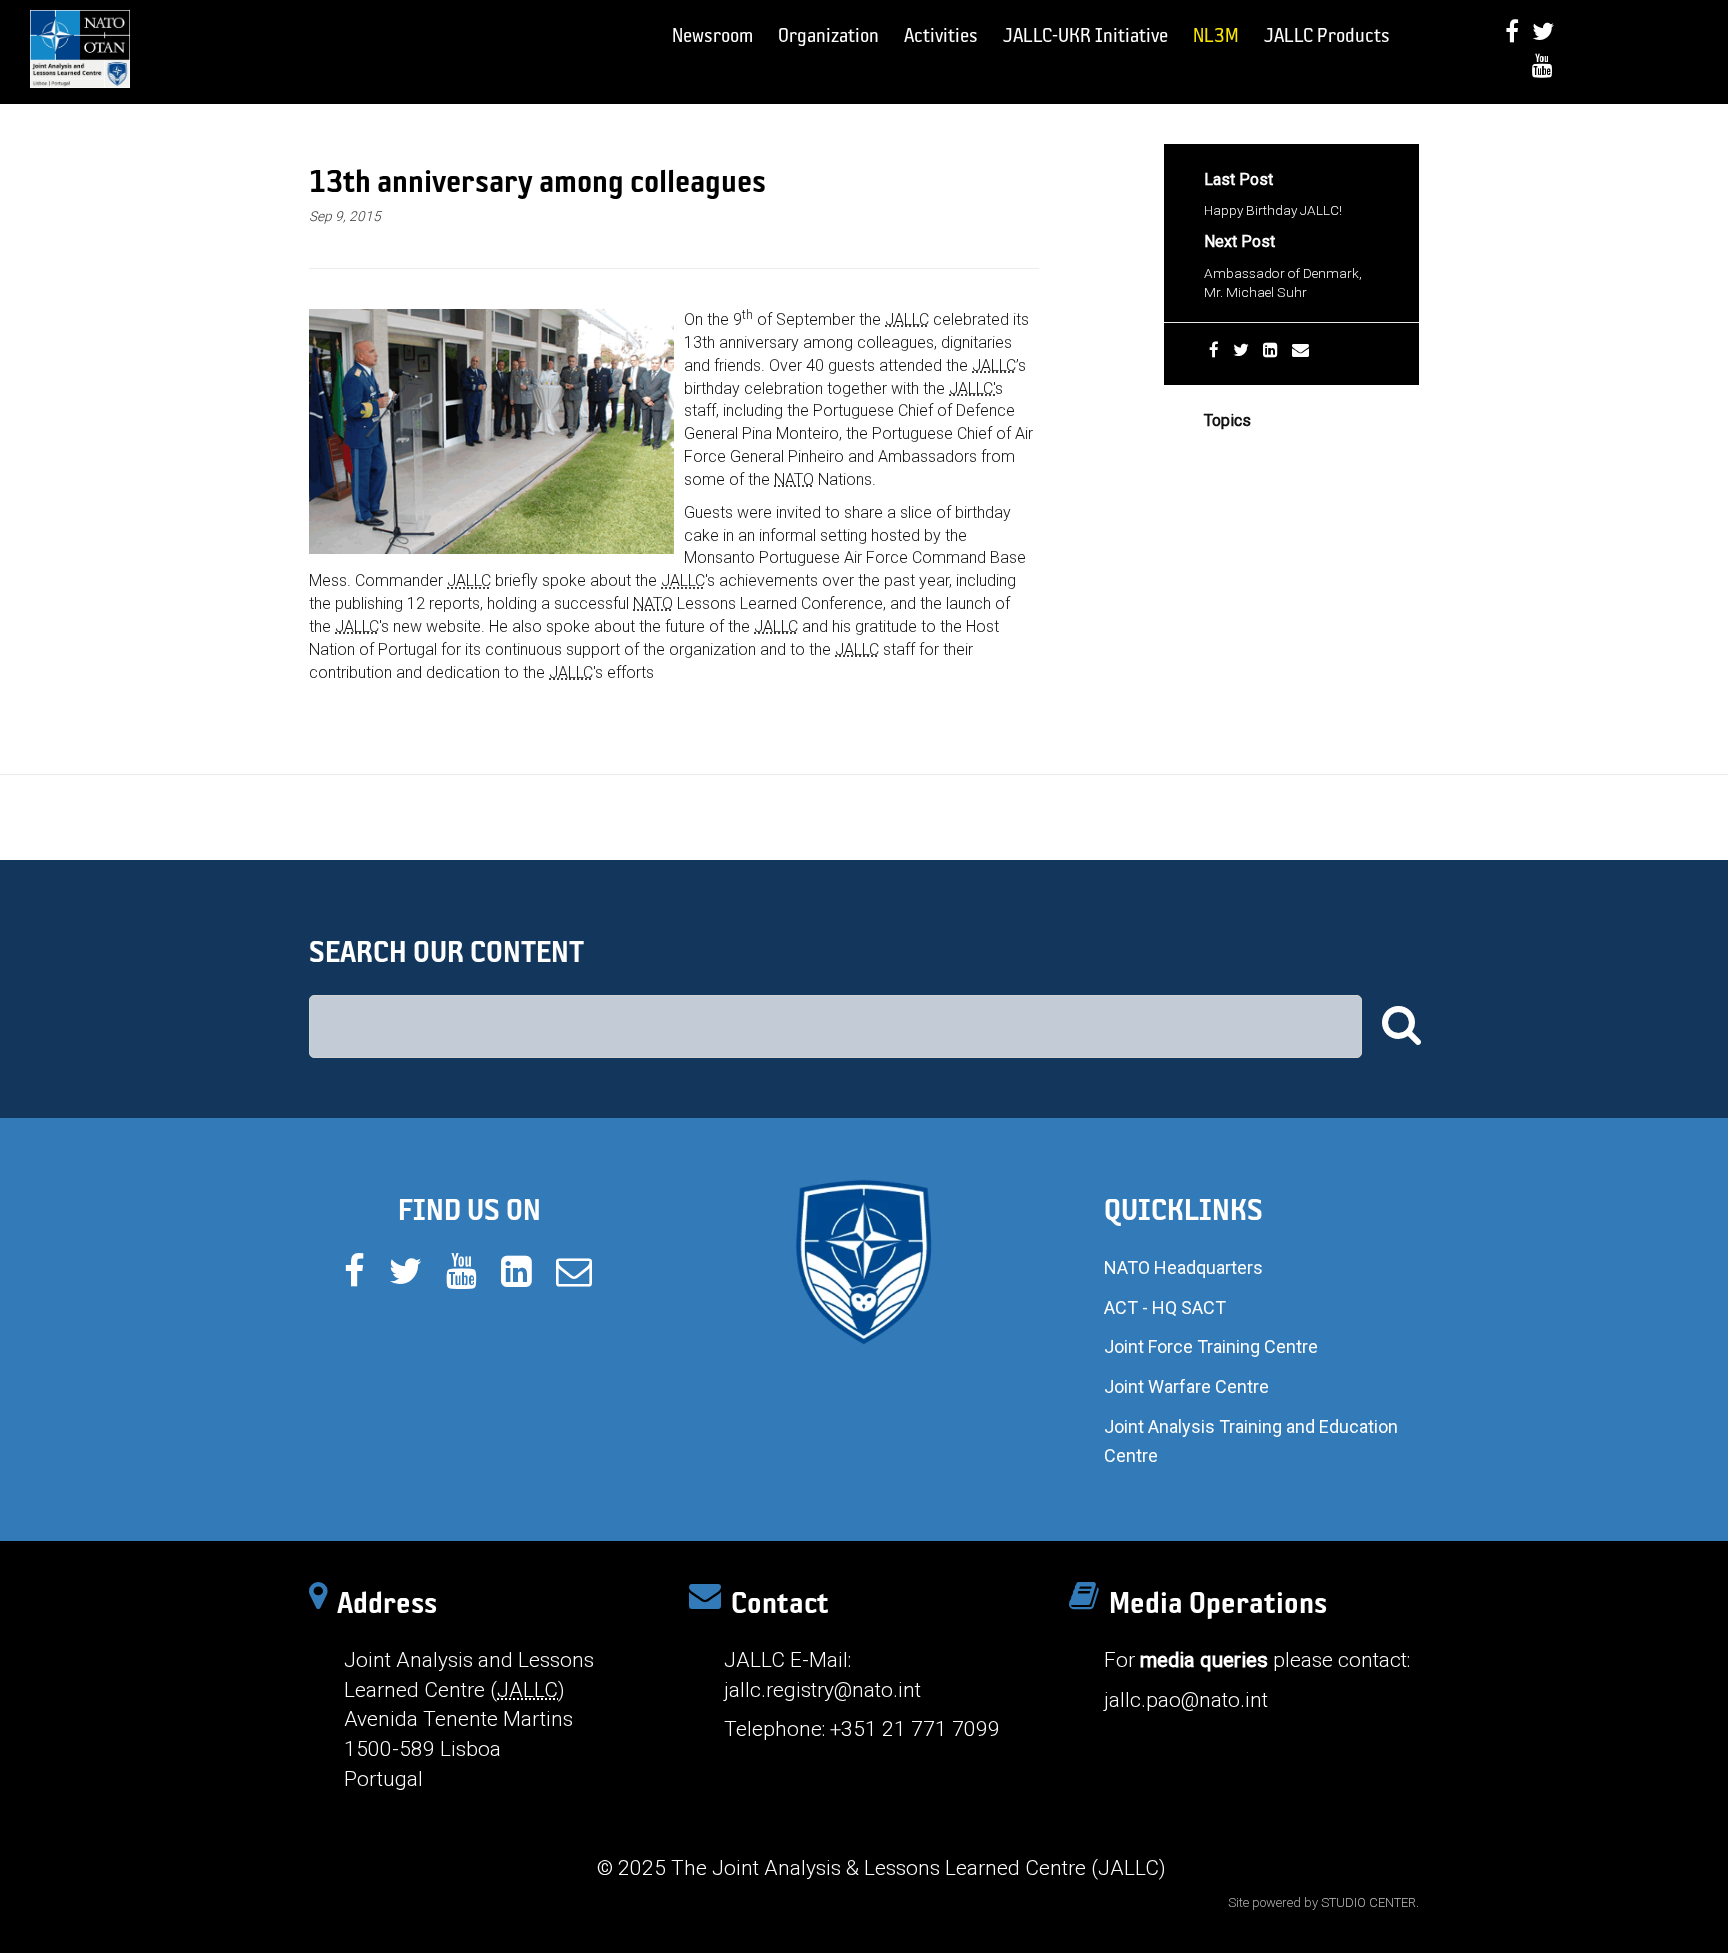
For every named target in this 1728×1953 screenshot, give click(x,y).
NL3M (1216, 34)
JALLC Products (1327, 34)
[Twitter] (1543, 31)
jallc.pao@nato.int (1186, 1700)
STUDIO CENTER (1368, 1902)
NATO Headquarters (1183, 1267)
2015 (1220, 452)
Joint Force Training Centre (1211, 1346)
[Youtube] (1542, 65)
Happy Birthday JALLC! (1273, 210)
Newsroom (712, 34)
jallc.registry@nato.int (822, 1690)
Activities (941, 34)
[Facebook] (1512, 31)
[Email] (1300, 350)
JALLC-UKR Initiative (1085, 34)
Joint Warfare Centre (1186, 1386)
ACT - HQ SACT (1165, 1307)
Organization (828, 34)
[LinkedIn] (1270, 350)
